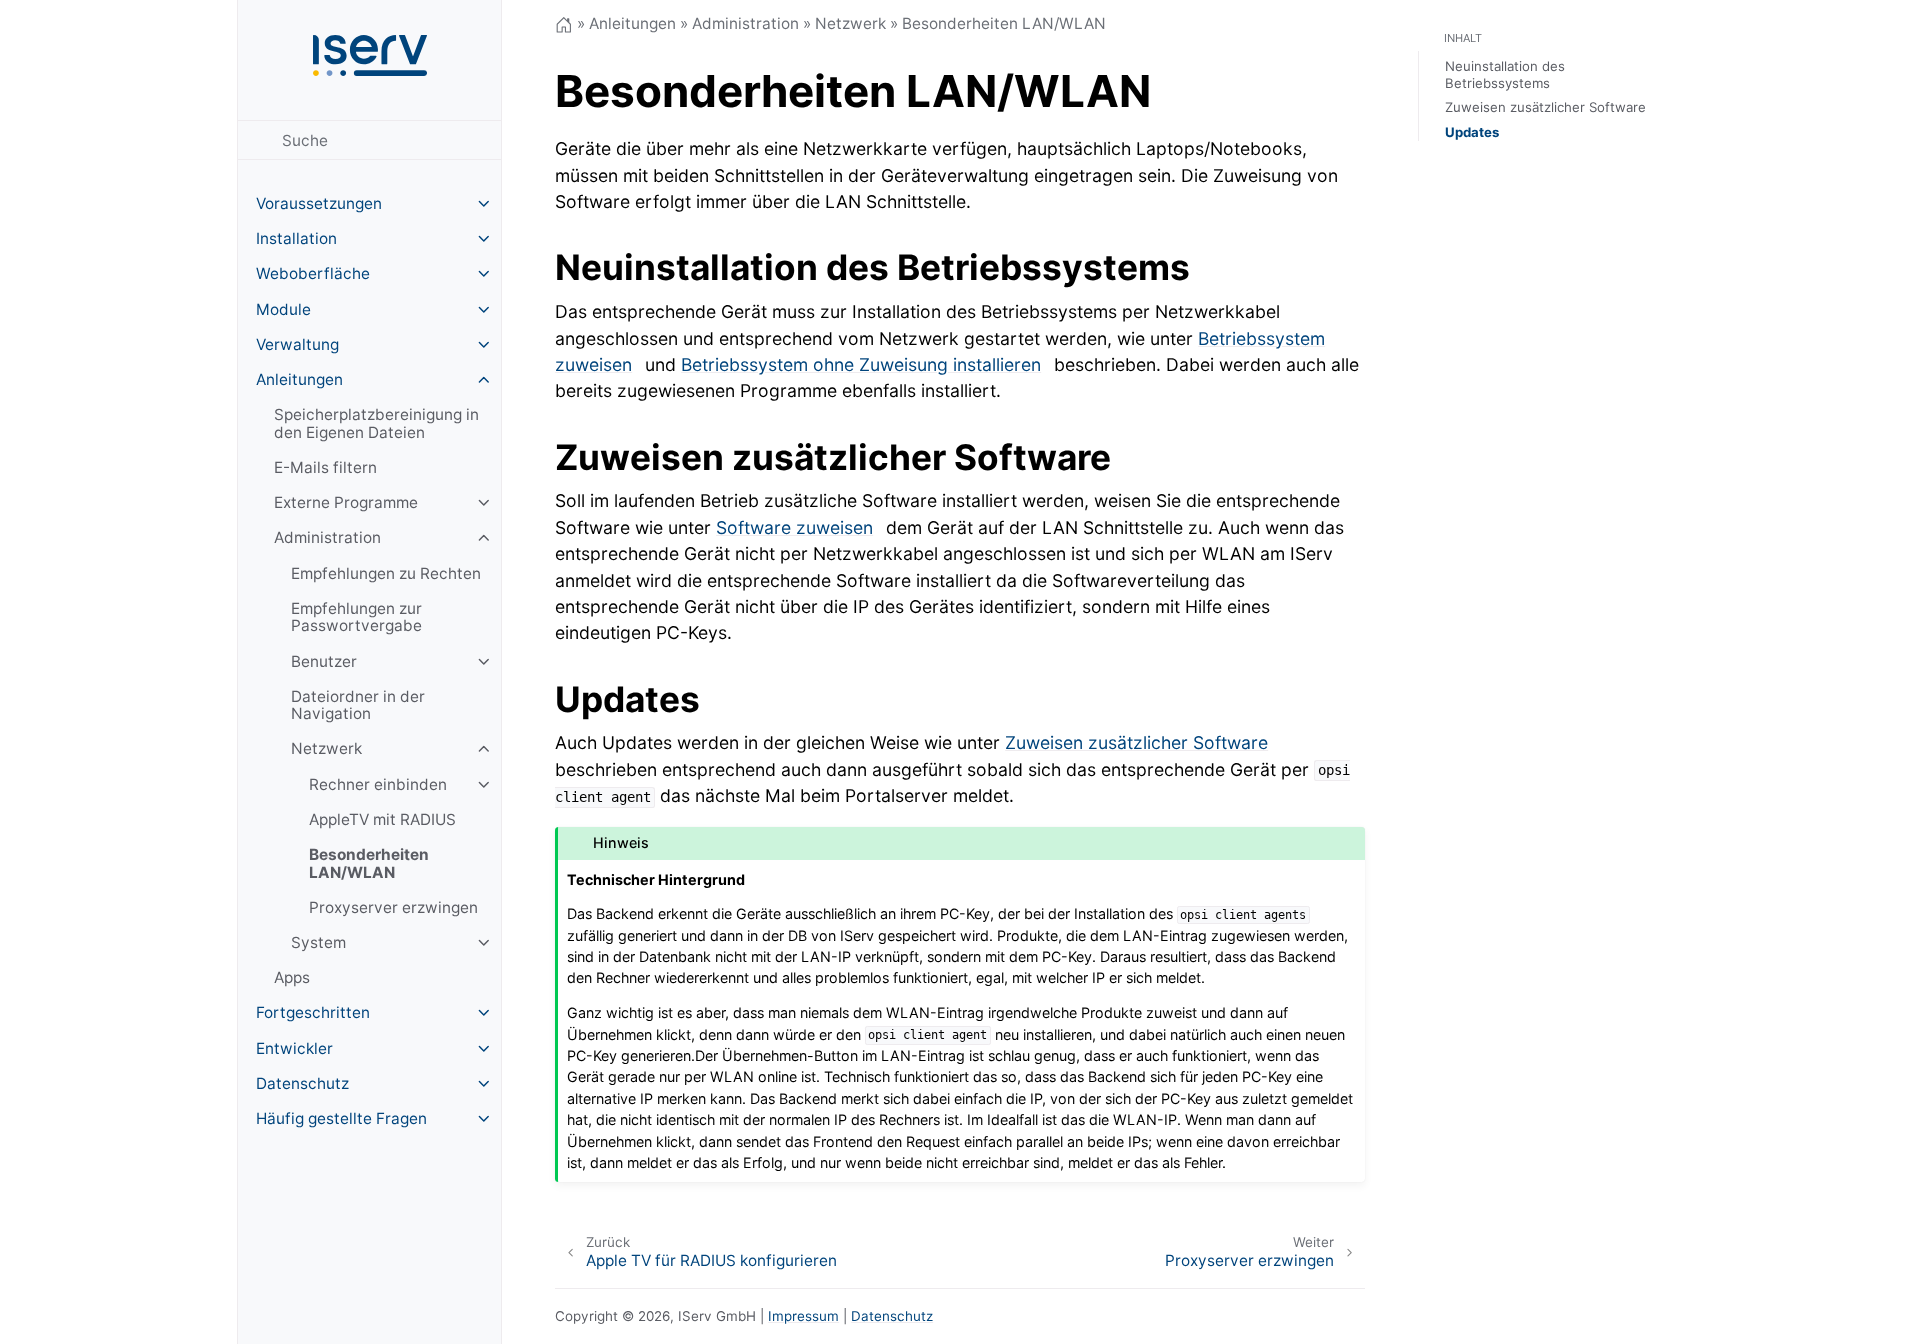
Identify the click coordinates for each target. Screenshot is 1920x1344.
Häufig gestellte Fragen (341, 1118)
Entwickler (294, 1048)
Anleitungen (299, 379)
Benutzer (324, 661)
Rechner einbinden (378, 784)
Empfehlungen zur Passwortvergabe (356, 617)
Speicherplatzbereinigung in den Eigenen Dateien (376, 423)
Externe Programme (346, 502)
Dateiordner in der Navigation (358, 705)
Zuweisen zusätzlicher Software (1136, 742)
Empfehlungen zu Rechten (386, 573)
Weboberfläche (313, 273)
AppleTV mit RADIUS (382, 819)
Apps (292, 977)
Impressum (803, 1316)
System (318, 942)
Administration (327, 537)
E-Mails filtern (325, 467)
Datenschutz (302, 1083)
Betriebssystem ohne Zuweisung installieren (861, 364)
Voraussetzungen (319, 203)
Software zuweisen (794, 527)
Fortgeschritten (313, 1012)
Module (283, 309)
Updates (1472, 132)
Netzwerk (326, 748)
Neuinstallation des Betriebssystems (1505, 74)
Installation (296, 238)
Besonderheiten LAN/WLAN (369, 863)
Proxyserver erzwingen (393, 907)
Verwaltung (297, 344)
